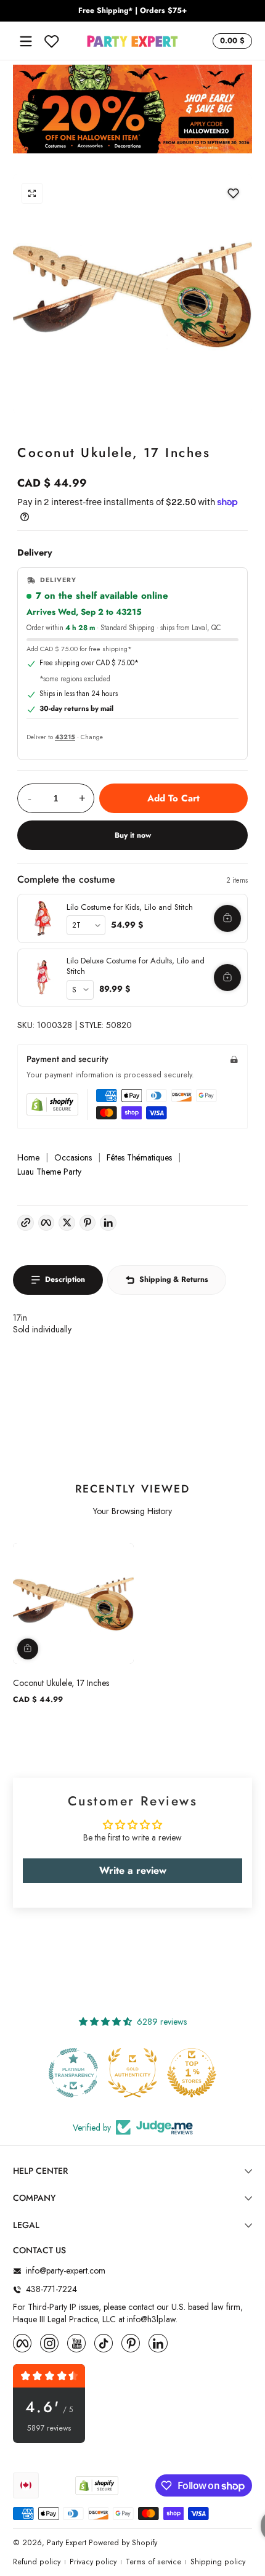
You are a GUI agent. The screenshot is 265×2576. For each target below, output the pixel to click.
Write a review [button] (133, 1870)
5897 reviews (49, 2428)
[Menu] (26, 41)
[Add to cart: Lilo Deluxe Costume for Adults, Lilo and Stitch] (227, 978)
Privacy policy (93, 2562)
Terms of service (153, 2562)
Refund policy (37, 2562)
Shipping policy (218, 2562)
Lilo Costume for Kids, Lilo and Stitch (130, 907)
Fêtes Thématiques (139, 1158)
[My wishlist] (52, 41)
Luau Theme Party (49, 1172)
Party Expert (67, 2543)
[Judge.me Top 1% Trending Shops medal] (192, 2073)
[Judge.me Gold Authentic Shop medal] (73, 2073)
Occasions (73, 1158)
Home (28, 1158)
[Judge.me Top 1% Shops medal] (132, 2073)
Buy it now (133, 835)
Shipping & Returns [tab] (174, 1279)
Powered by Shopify (123, 2543)
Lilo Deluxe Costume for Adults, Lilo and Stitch (136, 966)
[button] (230, 41)
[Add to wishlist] (233, 193)
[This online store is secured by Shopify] (52, 1104)
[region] (132, 11)
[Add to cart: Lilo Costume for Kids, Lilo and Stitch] (227, 918)
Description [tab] (65, 1279)
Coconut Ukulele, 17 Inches (61, 1683)
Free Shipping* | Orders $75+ (132, 11)
